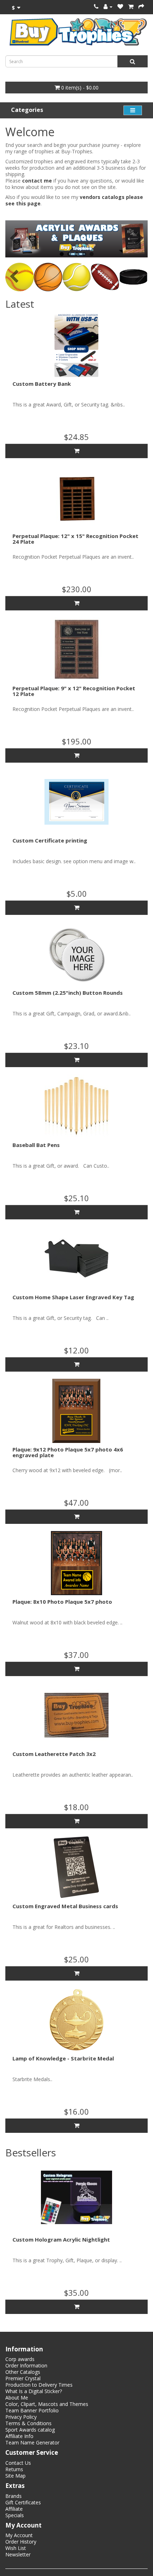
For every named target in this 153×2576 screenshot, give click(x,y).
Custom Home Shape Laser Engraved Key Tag (73, 1297)
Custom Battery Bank (42, 384)
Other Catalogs (23, 2372)
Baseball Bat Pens (36, 1145)
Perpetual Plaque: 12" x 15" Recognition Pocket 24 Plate (75, 539)
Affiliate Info (19, 2436)
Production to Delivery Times (39, 2385)
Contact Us (18, 2463)
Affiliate (14, 2509)
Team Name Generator (32, 2442)
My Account (19, 2535)
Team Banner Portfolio (32, 2410)
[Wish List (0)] (120, 7)
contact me (37, 181)
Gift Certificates (23, 2502)
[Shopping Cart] (131, 7)
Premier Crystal (23, 2378)
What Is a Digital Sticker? (34, 2391)
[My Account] (108, 7)
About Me (17, 2398)
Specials (15, 2515)
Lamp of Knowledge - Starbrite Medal (63, 2058)
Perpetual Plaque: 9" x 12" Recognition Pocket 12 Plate (74, 691)
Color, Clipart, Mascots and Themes (47, 2404)
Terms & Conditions (28, 2423)
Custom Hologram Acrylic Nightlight (61, 2239)
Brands (14, 2496)
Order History (21, 2542)
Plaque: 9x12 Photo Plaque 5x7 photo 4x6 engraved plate (68, 1452)
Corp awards (20, 2359)
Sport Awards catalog (30, 2430)
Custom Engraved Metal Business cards (65, 1906)
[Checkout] (141, 7)
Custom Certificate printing (50, 840)
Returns (14, 2469)
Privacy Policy (21, 2417)
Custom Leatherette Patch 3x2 (54, 1754)
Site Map (15, 2476)
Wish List (16, 2548)
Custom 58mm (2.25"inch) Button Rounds (68, 993)
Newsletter (18, 2554)
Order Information (26, 2365)
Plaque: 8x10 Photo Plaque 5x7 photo (62, 1602)
